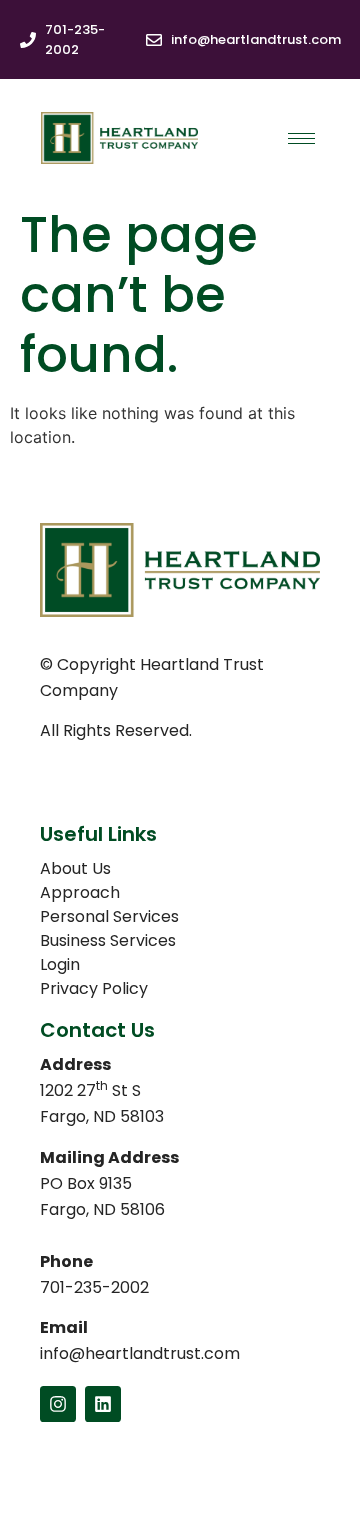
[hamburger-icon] (301, 138)
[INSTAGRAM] (58, 1404)
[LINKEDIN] (103, 1404)
